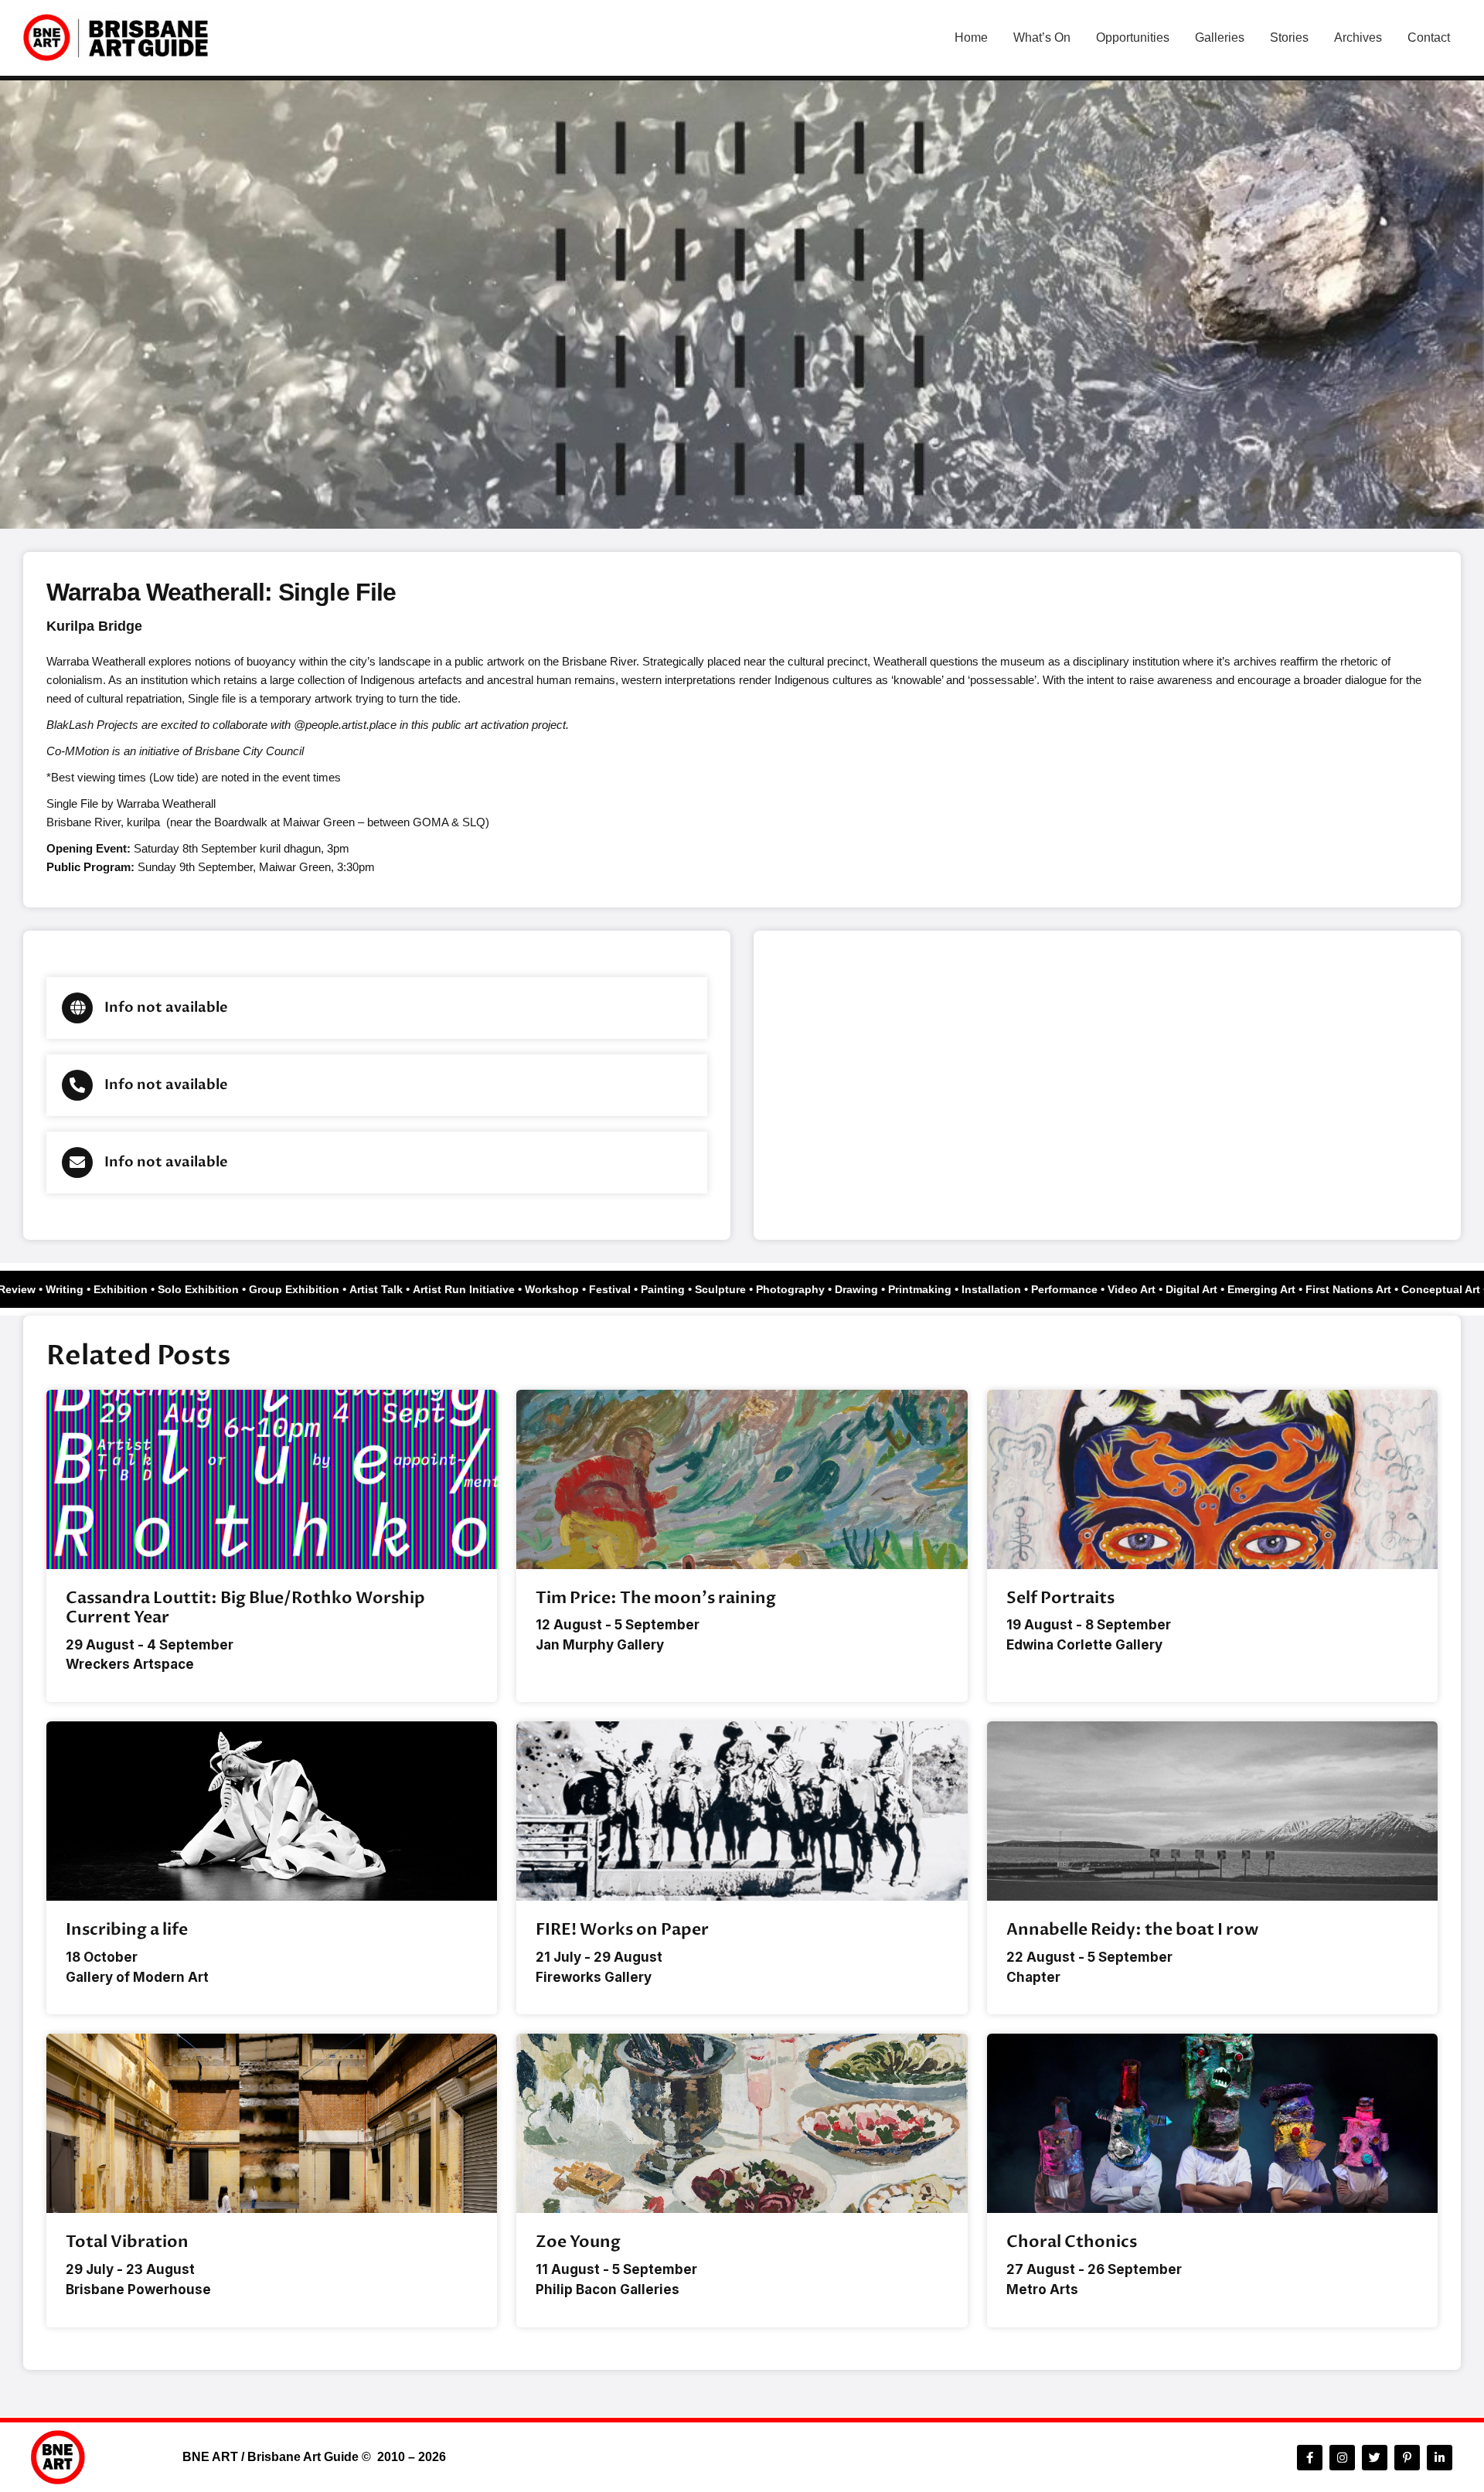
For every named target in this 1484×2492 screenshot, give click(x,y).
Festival (632, 1289)
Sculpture (743, 1289)
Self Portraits (1060, 1598)
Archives (1358, 37)
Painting (685, 1289)
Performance (1087, 1289)
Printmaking (942, 1289)
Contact (1429, 37)
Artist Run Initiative (486, 1289)
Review (39, 1289)
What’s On (1042, 37)
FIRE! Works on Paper (622, 1930)
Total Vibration (127, 2242)
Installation (1014, 1289)
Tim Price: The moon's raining (656, 1598)
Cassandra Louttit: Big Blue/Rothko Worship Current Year (245, 1608)
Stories (1289, 37)
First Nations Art (1371, 1289)
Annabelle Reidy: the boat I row (1132, 1930)
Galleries (1220, 37)
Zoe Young (578, 2242)
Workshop (574, 1289)
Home (971, 37)
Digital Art (1214, 1289)
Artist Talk (398, 1289)
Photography (813, 1289)
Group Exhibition (317, 1289)
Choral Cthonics (1072, 2242)
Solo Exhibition (221, 1289)
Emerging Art (1284, 1289)
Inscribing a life (127, 1930)
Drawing (879, 1289)
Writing (87, 1289)
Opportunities (1133, 37)
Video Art (1154, 1289)
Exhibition (143, 1289)
